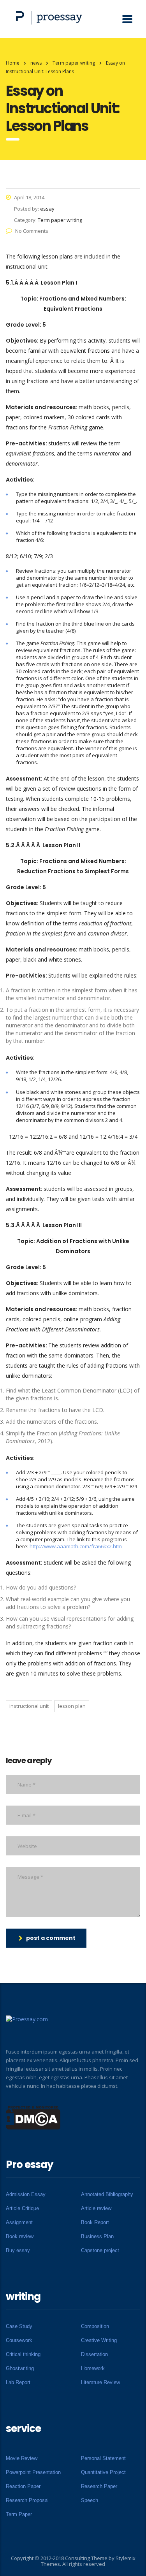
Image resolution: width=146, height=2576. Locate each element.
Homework (93, 2368)
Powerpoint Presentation (33, 2472)
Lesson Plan (72, 1706)
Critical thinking (23, 2354)
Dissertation (94, 2354)
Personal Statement (103, 2458)
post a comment (51, 1938)
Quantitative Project (103, 2472)
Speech (90, 2500)
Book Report (95, 2222)
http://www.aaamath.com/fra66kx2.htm (76, 1546)
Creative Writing (99, 2340)
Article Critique (22, 2208)
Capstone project (100, 2250)
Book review (20, 2236)
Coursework (19, 2340)
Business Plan (97, 2236)
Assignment (19, 2222)
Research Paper (99, 2486)
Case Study (19, 2326)
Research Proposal (27, 2500)
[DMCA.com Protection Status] (33, 2117)
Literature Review (100, 2382)
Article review (96, 2208)
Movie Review (22, 2458)
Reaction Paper (23, 2486)
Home (13, 63)
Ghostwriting (20, 2368)
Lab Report (18, 2382)
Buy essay (18, 2250)
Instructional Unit (29, 1706)
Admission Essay (26, 2194)
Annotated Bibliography (107, 2194)
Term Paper (19, 2514)
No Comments (32, 231)
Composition (95, 2326)
